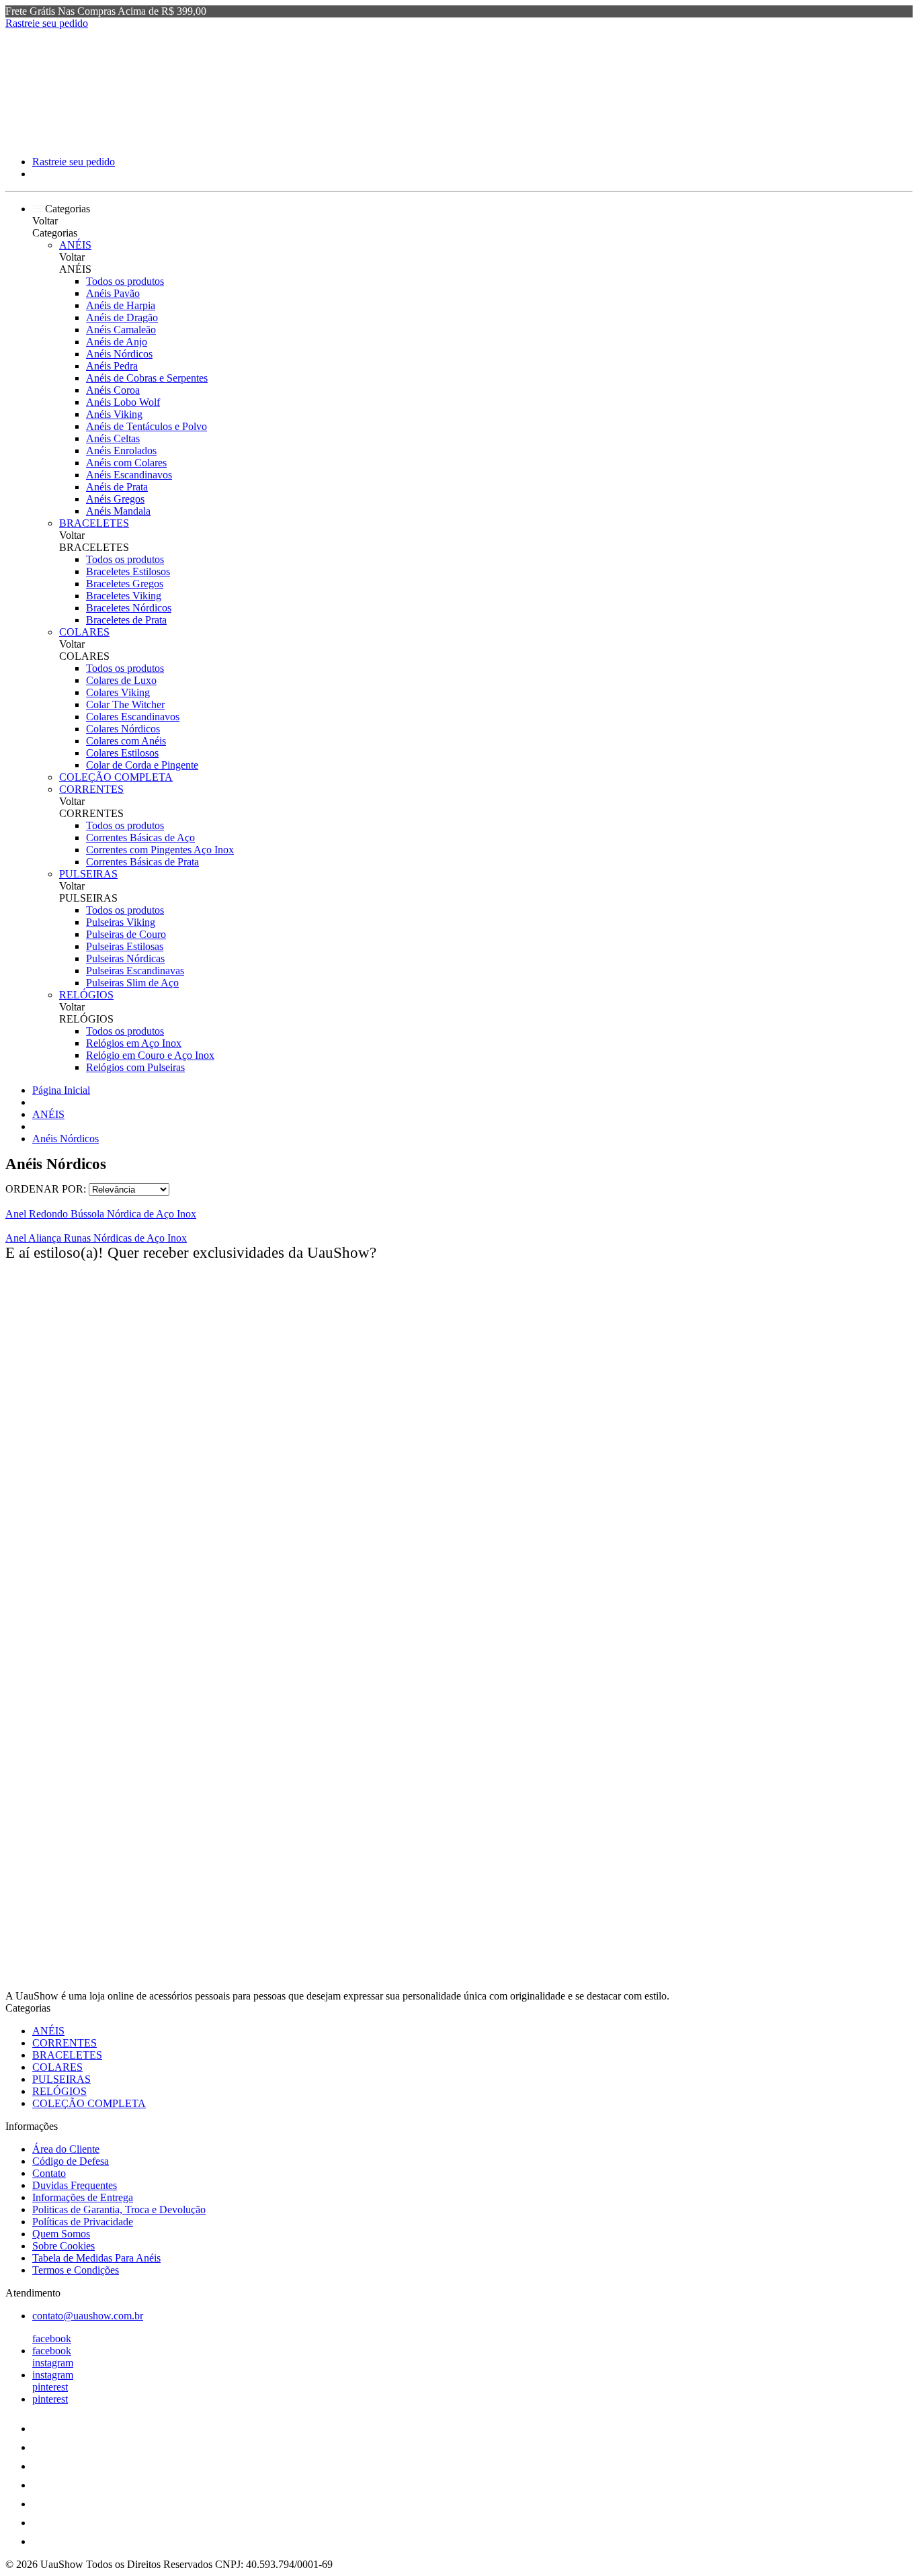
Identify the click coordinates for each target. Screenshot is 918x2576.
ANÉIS (75, 245)
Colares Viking (118, 692)
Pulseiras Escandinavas (135, 971)
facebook (52, 2338)
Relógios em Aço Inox (134, 1043)
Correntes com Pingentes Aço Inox (160, 850)
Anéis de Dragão (122, 317)
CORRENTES (91, 789)
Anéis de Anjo (117, 342)
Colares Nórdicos (123, 729)
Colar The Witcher (125, 704)
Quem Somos (61, 2234)
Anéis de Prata (117, 487)
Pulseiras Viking (121, 922)
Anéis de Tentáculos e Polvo (147, 426)
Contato (49, 2173)
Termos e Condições (76, 2270)
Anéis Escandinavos (129, 475)
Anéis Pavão (113, 293)
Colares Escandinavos (133, 717)
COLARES (84, 632)
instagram (53, 2363)
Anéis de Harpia (121, 305)
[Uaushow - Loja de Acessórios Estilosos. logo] (56, 139)
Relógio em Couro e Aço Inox (150, 1055)
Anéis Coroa (113, 390)
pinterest (50, 2387)
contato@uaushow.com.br (88, 2316)
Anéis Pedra (112, 366)
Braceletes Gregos (125, 584)
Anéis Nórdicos (119, 354)
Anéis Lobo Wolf (123, 402)
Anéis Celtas (113, 438)
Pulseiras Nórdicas (125, 958)
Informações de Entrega (83, 2197)
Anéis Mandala (118, 511)
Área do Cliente (66, 2149)
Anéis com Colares (126, 463)
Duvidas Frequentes (75, 2185)
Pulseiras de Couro (126, 934)
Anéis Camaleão (121, 330)
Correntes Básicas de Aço (140, 838)
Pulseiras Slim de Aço (132, 983)
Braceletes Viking (124, 596)
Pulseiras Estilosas (125, 946)
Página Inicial (61, 1090)
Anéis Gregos (115, 499)
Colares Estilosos (122, 753)
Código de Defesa (71, 2161)
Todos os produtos (125, 281)
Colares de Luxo (121, 680)
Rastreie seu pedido (47, 23)
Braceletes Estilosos (128, 571)
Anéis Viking (114, 414)
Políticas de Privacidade (83, 2222)
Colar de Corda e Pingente (142, 765)
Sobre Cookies (64, 2246)
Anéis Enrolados (121, 450)
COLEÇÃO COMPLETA (116, 777)
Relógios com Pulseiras (135, 1067)
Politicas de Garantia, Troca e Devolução (119, 2209)
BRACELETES (94, 523)
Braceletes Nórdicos (129, 608)
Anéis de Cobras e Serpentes (147, 378)
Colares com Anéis (126, 741)
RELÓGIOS (86, 995)
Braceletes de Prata (126, 620)
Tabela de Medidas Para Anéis (96, 2258)
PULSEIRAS (88, 874)
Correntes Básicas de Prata (142, 862)
